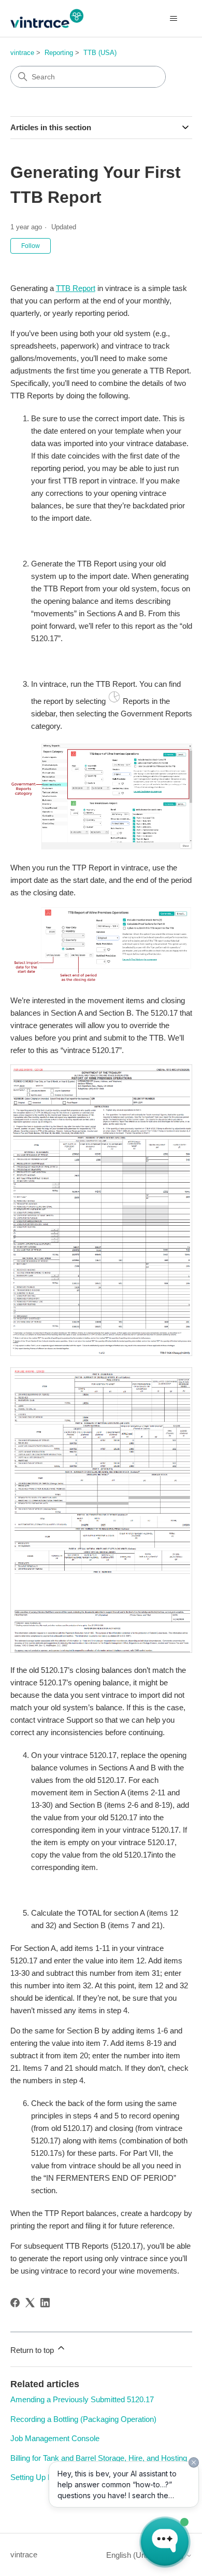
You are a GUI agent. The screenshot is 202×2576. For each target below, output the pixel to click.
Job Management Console (55, 2438)
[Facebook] (15, 2303)
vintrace (22, 53)
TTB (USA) (100, 53)
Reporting (59, 53)
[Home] (47, 18)
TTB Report (76, 288)
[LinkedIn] (45, 2303)
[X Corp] (30, 2303)
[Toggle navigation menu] (174, 19)
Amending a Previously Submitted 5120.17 (82, 2399)
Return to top (33, 2350)
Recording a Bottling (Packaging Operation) (83, 2419)
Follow (31, 246)
